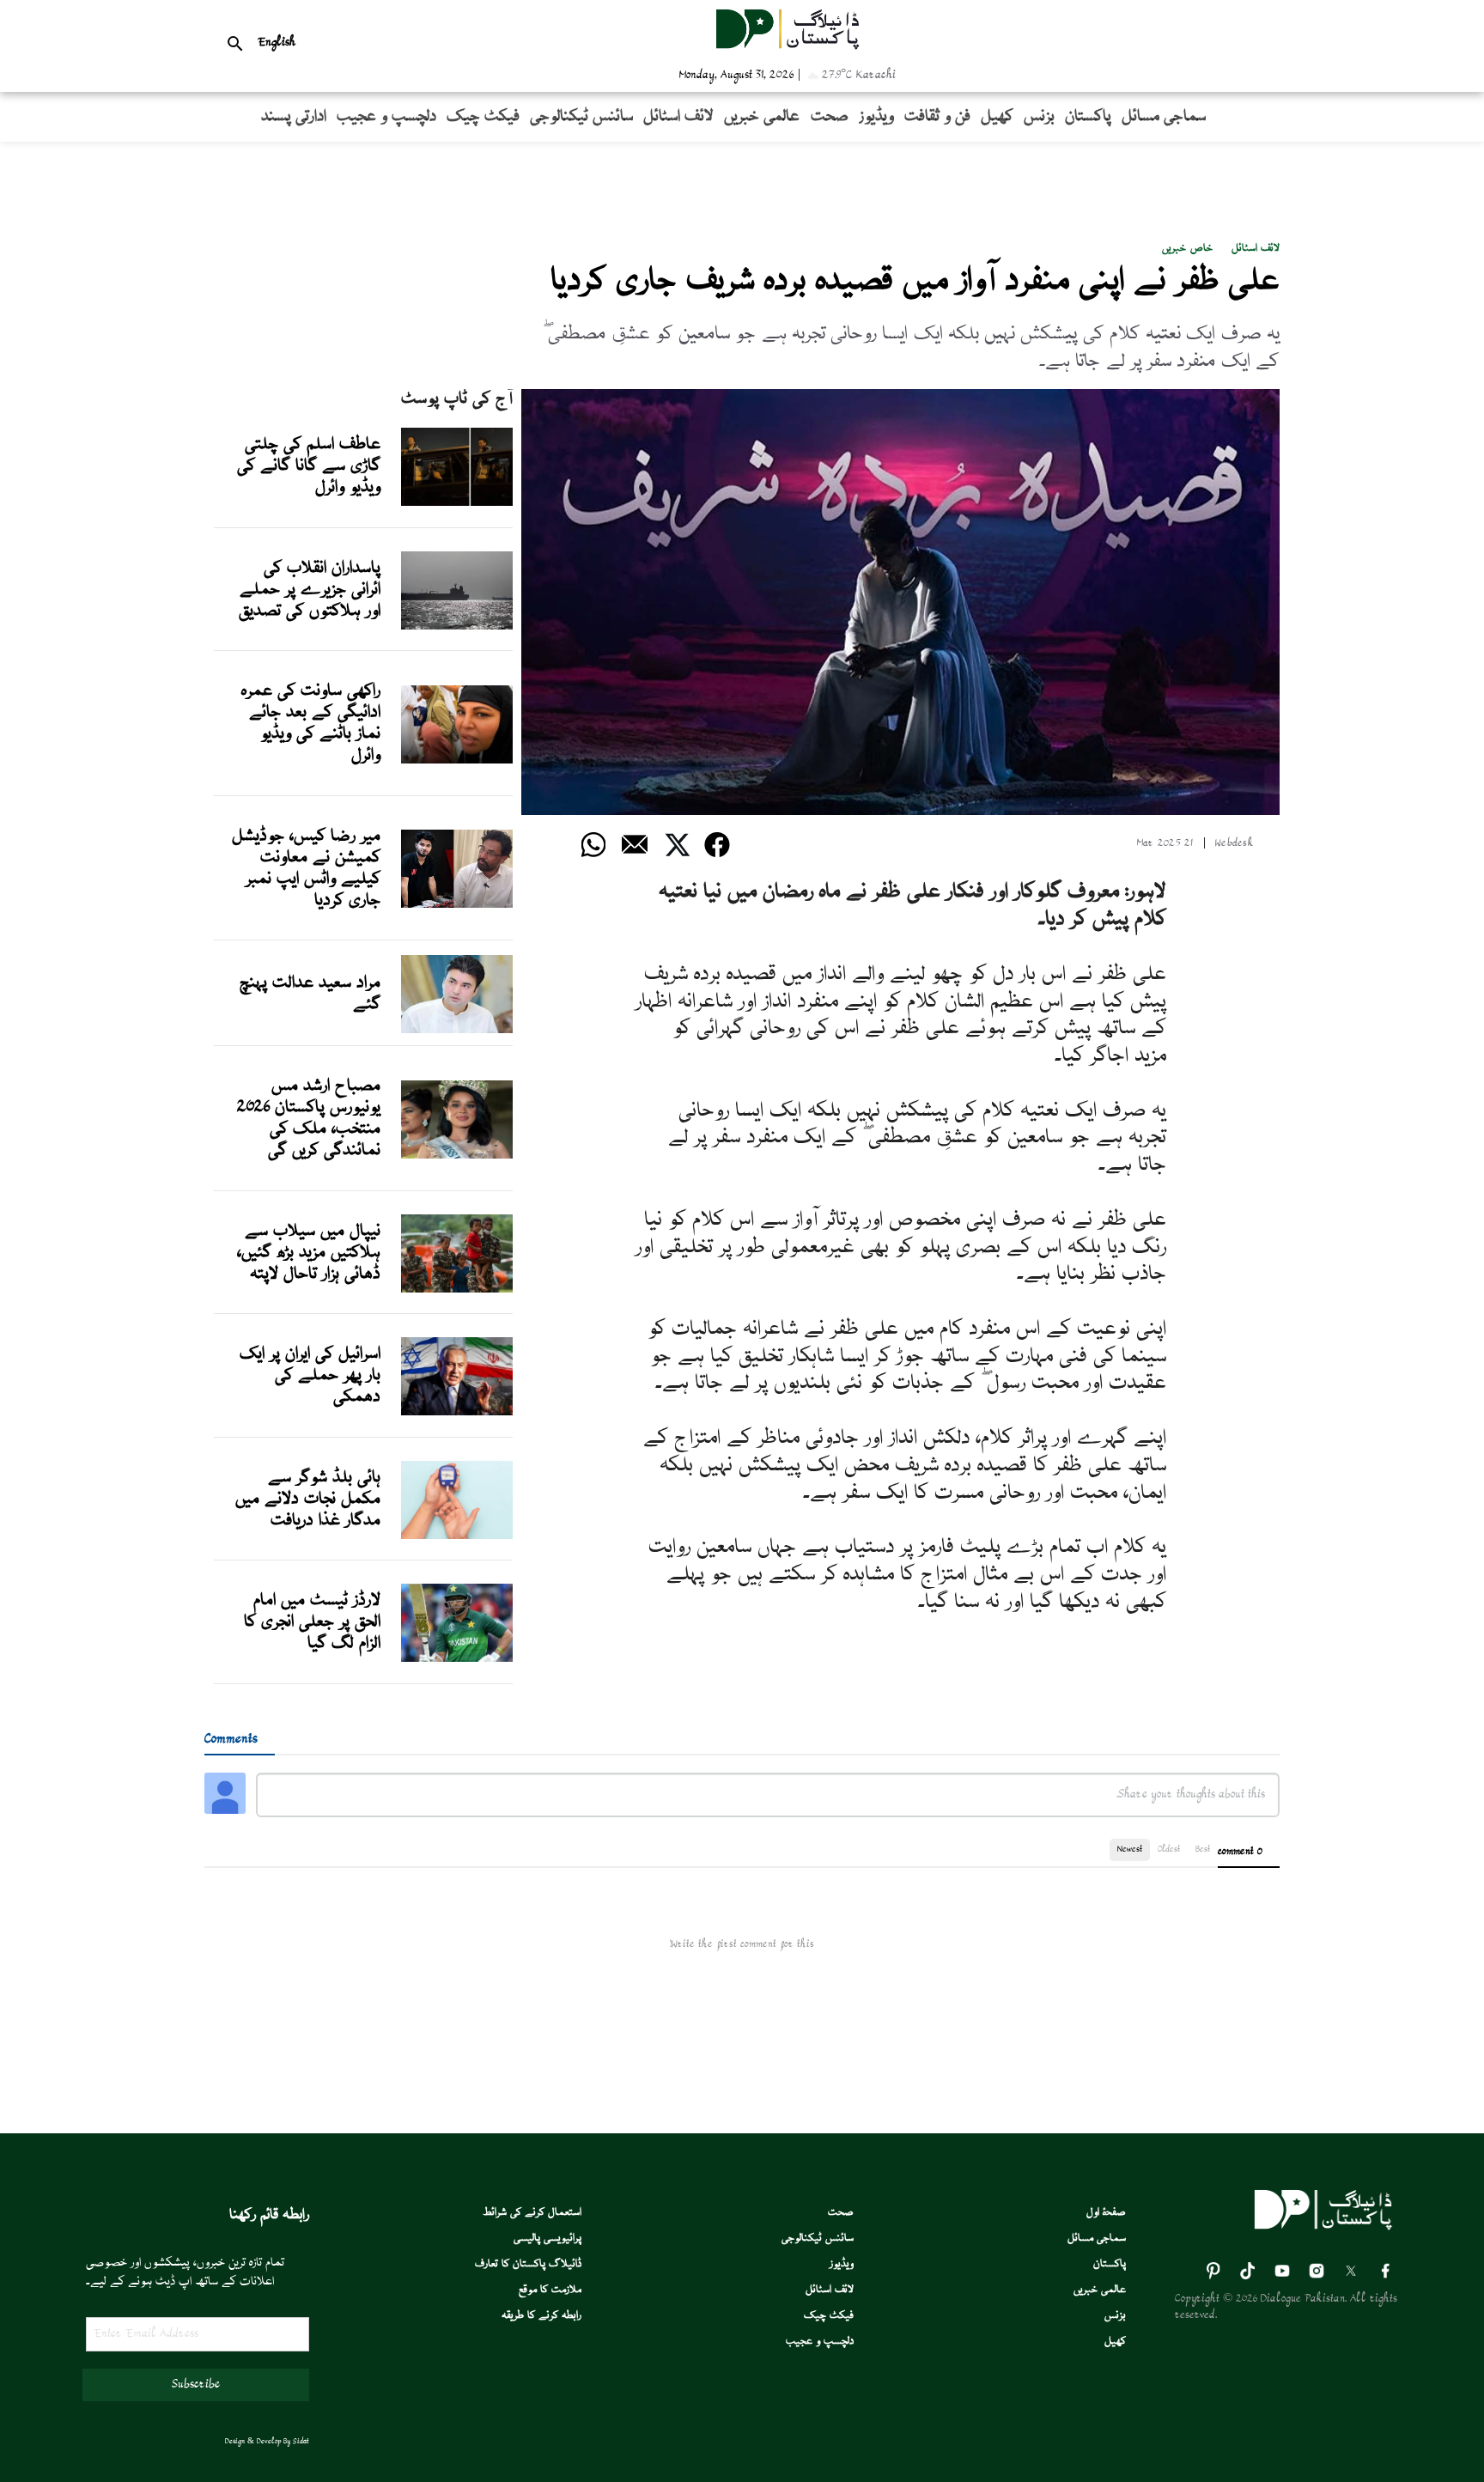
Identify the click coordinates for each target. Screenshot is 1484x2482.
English (277, 43)
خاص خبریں (1187, 249)
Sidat (301, 2442)
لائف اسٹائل (1256, 249)
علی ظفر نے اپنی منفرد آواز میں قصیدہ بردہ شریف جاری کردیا (915, 282)
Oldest (1169, 1849)
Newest (1130, 1849)
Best (1203, 1849)
